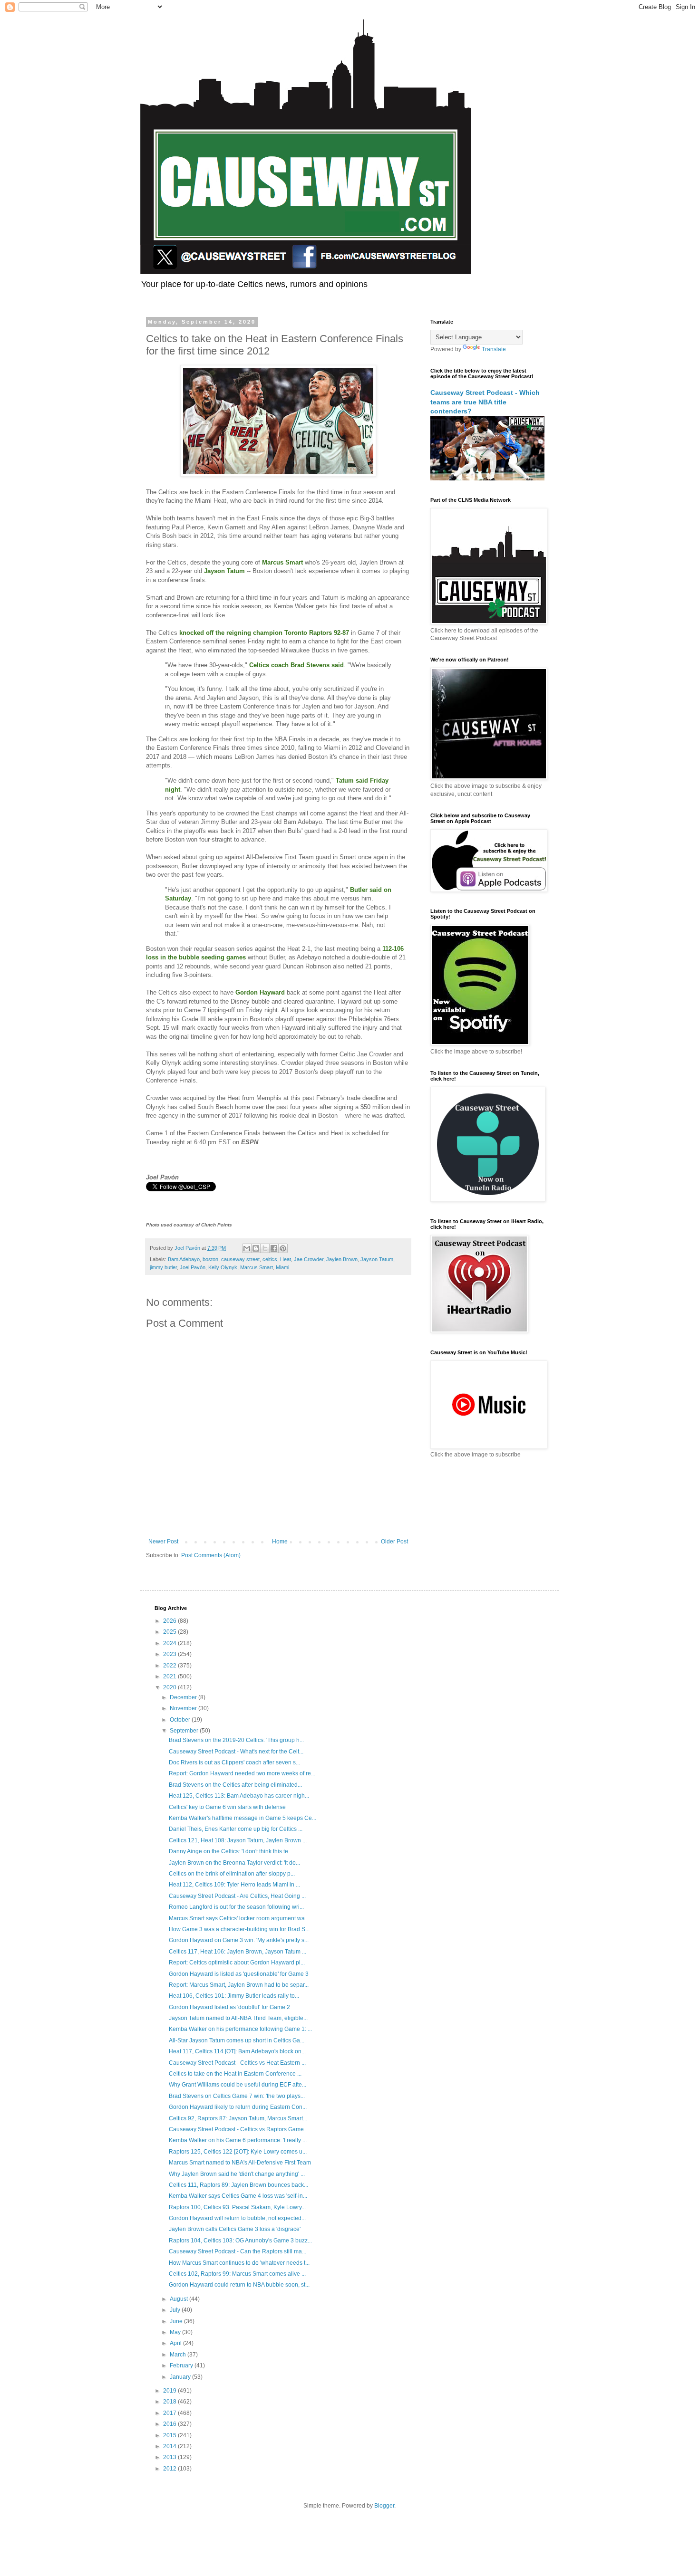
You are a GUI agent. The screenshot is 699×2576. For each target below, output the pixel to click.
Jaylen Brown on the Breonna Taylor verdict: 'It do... (234, 1863)
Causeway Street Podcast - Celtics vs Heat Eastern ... (237, 2063)
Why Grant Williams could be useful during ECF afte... (238, 2085)
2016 (170, 2424)
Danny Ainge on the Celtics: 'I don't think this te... (231, 1851)
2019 (170, 2391)
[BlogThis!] (256, 1248)
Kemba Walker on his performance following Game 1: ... (240, 2029)
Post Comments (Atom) (211, 1555)
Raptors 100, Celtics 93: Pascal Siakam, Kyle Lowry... (237, 2207)
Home (280, 1542)
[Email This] (247, 1248)
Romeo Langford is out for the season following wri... (236, 1907)
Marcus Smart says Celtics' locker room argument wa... (239, 1918)
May (176, 2332)
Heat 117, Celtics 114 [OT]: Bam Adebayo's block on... (237, 2051)
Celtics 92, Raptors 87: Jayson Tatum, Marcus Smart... (238, 2118)
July (176, 2310)
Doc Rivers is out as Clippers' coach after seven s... (234, 1762)
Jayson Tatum (377, 1259)
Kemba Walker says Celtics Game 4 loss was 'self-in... (238, 2196)
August (180, 2299)
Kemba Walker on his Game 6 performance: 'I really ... (238, 2140)
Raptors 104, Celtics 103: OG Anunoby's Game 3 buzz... (240, 2241)
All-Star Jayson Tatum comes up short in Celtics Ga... (237, 2040)
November (184, 1708)
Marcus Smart (257, 1267)
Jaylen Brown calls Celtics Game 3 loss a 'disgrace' (235, 2229)
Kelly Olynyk (223, 1267)
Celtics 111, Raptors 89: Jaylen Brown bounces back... (238, 2185)
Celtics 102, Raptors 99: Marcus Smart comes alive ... (237, 2274)
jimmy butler (163, 1267)
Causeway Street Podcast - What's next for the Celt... (236, 1752)
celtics (270, 1259)
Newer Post (163, 1542)
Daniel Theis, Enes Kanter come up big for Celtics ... (236, 1829)
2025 (170, 1632)
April (176, 2343)
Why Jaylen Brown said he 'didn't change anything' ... (237, 2174)
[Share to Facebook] (274, 1248)
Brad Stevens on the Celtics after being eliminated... (235, 1785)
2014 (170, 2446)
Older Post (394, 1542)
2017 (170, 2413)
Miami (282, 1267)
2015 (170, 2435)
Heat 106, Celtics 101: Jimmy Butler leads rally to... (234, 1996)
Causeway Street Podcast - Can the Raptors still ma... (238, 2251)
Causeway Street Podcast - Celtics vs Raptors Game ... (239, 2129)
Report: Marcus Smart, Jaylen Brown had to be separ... (239, 1985)
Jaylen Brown (342, 1259)
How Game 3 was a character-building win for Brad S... (239, 1929)
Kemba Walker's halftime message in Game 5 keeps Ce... (243, 1818)
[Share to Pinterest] (283, 1248)
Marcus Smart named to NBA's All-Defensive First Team (240, 2163)
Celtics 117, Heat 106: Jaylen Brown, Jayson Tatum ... (238, 1952)
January (181, 2377)
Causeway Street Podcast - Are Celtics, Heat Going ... (237, 1896)
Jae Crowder (309, 1259)
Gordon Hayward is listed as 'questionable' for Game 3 (239, 1974)
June (177, 2321)
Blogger (384, 2506)
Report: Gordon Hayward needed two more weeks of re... (242, 1773)
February (182, 2365)
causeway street (240, 1259)
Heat (286, 1259)
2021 (170, 1676)
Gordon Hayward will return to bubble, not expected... (237, 2218)
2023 (170, 1654)
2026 (170, 1621)
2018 (170, 2402)
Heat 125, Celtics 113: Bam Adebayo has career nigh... (239, 1796)
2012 (170, 2469)
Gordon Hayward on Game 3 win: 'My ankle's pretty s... (239, 1940)
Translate (494, 349)
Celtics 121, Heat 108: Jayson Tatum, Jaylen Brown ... (238, 1840)
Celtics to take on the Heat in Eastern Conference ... (235, 2074)
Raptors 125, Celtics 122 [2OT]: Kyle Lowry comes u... (238, 2152)
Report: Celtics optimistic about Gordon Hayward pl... (237, 1963)
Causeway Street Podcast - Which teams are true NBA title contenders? (485, 402)
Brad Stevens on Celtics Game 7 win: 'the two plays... (237, 2096)
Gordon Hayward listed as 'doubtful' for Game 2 (229, 2007)
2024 (170, 1643)
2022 (170, 1666)
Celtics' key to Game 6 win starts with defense (227, 1807)
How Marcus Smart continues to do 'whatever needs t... (239, 2263)
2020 (170, 1687)
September (185, 1731)
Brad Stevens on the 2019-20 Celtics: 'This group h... (236, 1740)
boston (210, 1259)
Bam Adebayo (184, 1259)
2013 (170, 2457)
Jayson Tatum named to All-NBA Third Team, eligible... (238, 2018)
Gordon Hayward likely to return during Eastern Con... (238, 2107)
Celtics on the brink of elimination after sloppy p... (232, 1874)
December (184, 1697)
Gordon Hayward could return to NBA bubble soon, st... (239, 2285)
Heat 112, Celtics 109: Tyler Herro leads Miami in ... (234, 1885)
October (181, 1720)
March (179, 2355)
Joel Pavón (193, 1267)
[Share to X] (265, 1248)
